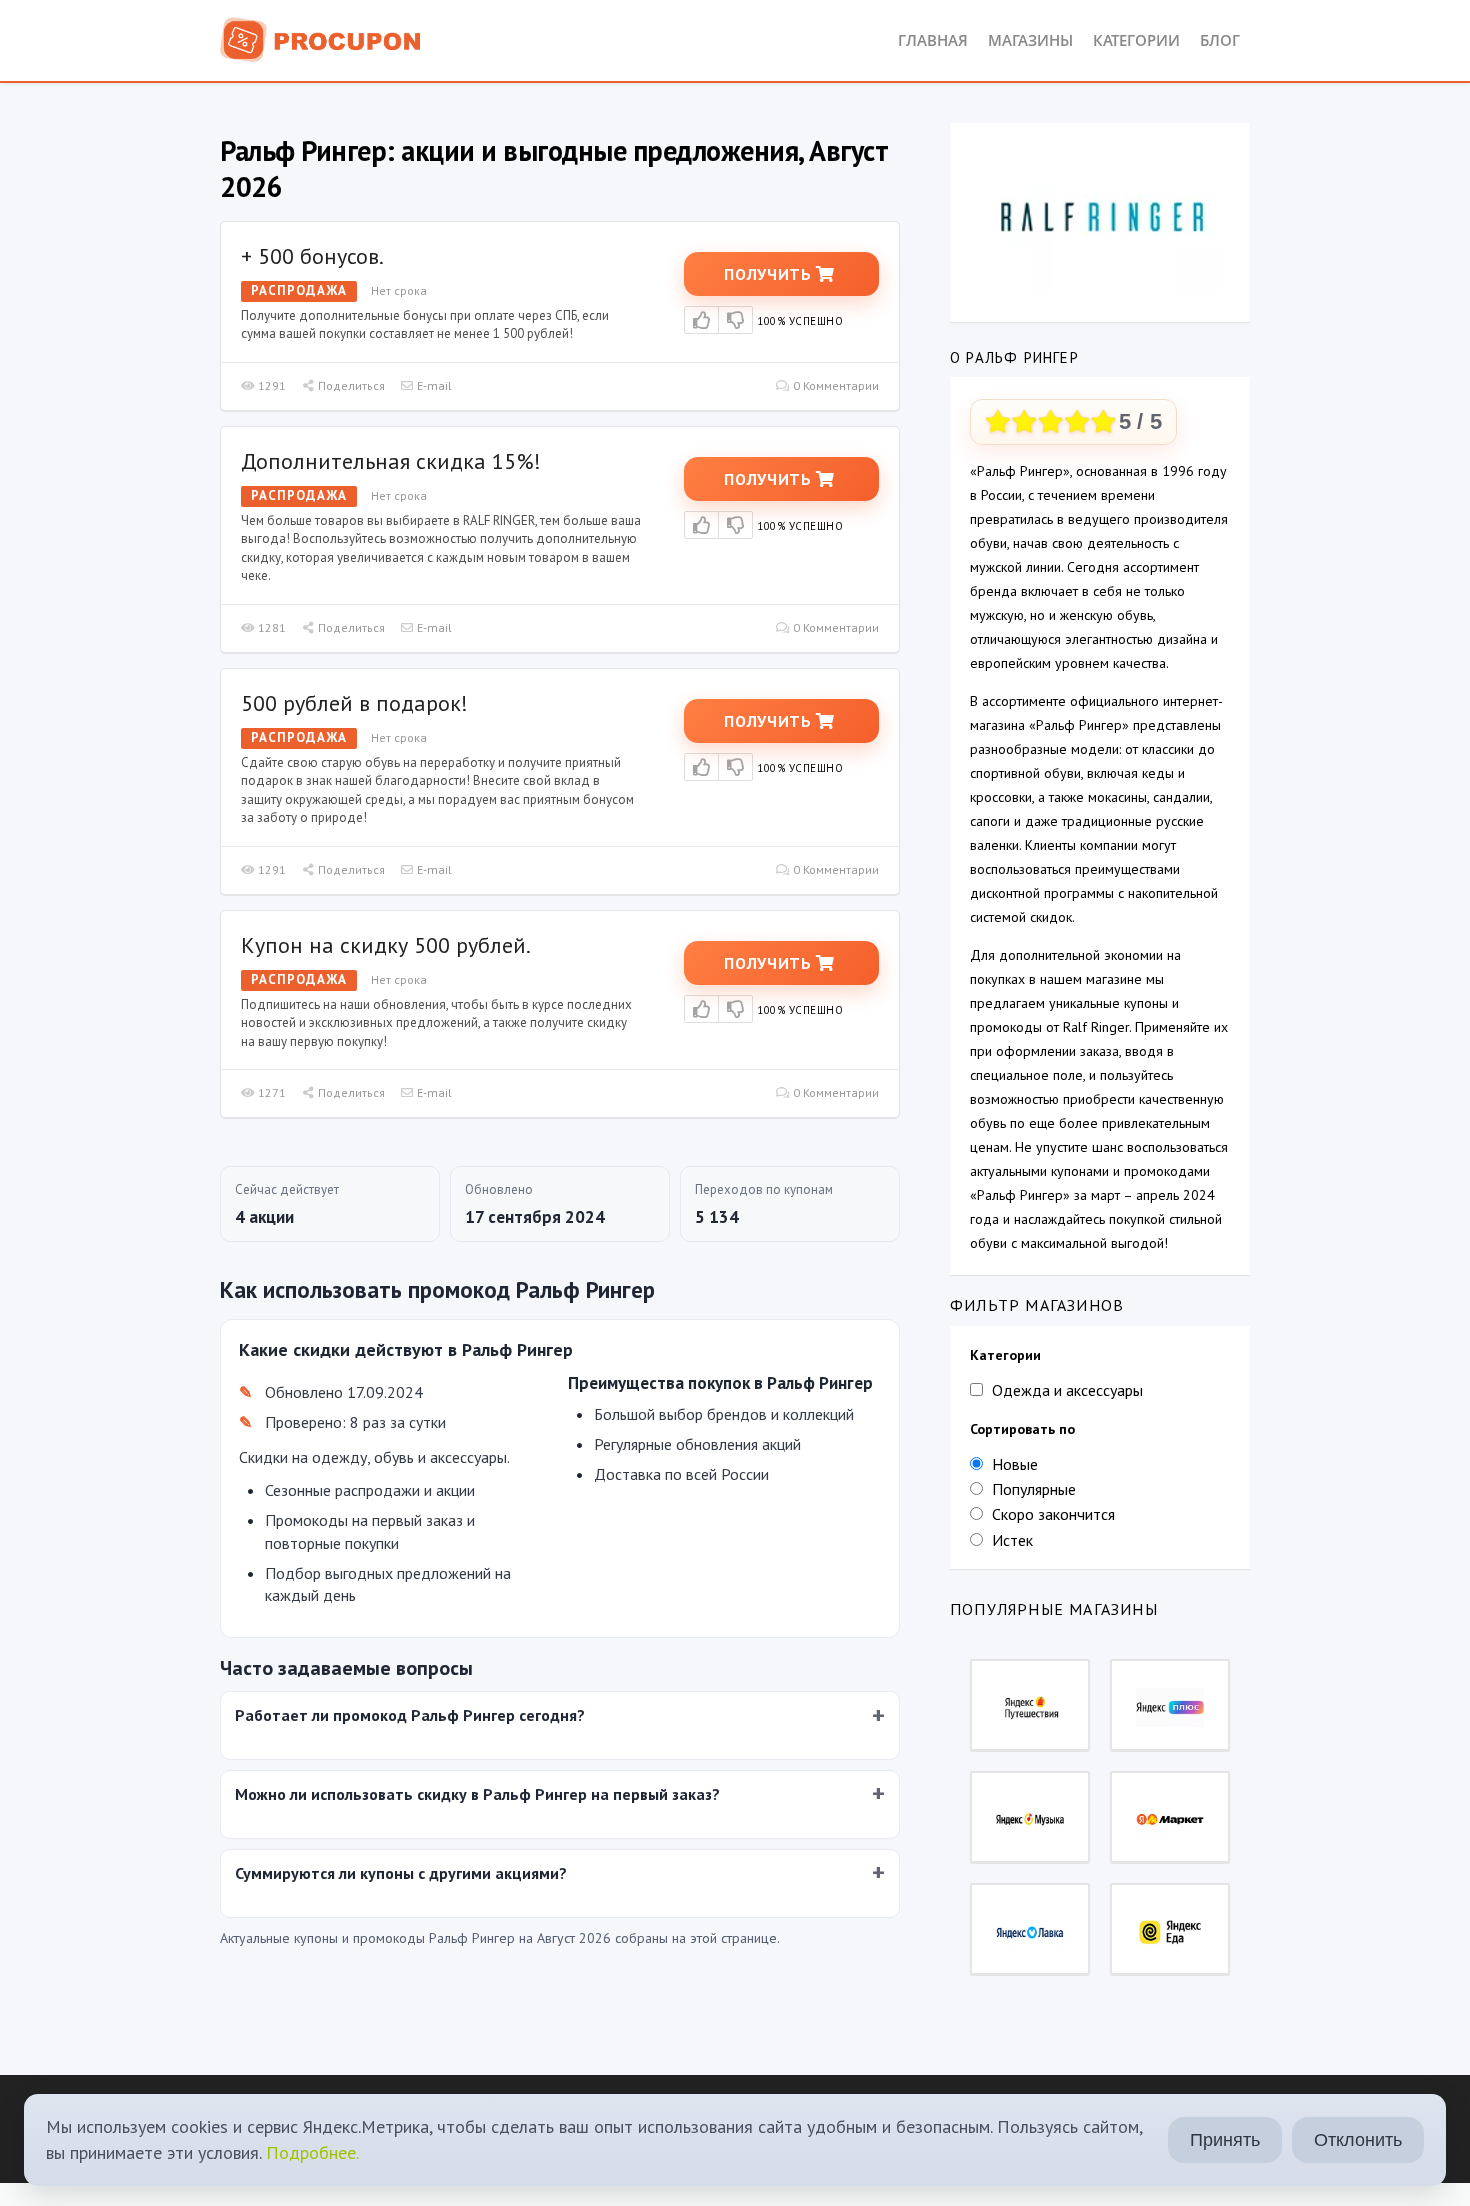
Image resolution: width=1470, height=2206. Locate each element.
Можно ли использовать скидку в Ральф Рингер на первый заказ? (477, 1794)
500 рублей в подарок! (354, 703)
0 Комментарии (834, 385)
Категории (1136, 40)
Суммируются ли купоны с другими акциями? (401, 1873)
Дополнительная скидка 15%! (391, 461)
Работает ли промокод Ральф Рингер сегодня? (410, 1715)
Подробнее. (312, 2152)
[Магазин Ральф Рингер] (1100, 216)
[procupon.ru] (321, 38)
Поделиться (350, 385)
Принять (1225, 2140)
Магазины (1030, 40)
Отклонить (1358, 2140)
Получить (770, 274)
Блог (1220, 40)
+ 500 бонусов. (312, 256)
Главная (933, 40)
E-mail (433, 385)
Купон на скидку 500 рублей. (386, 945)
